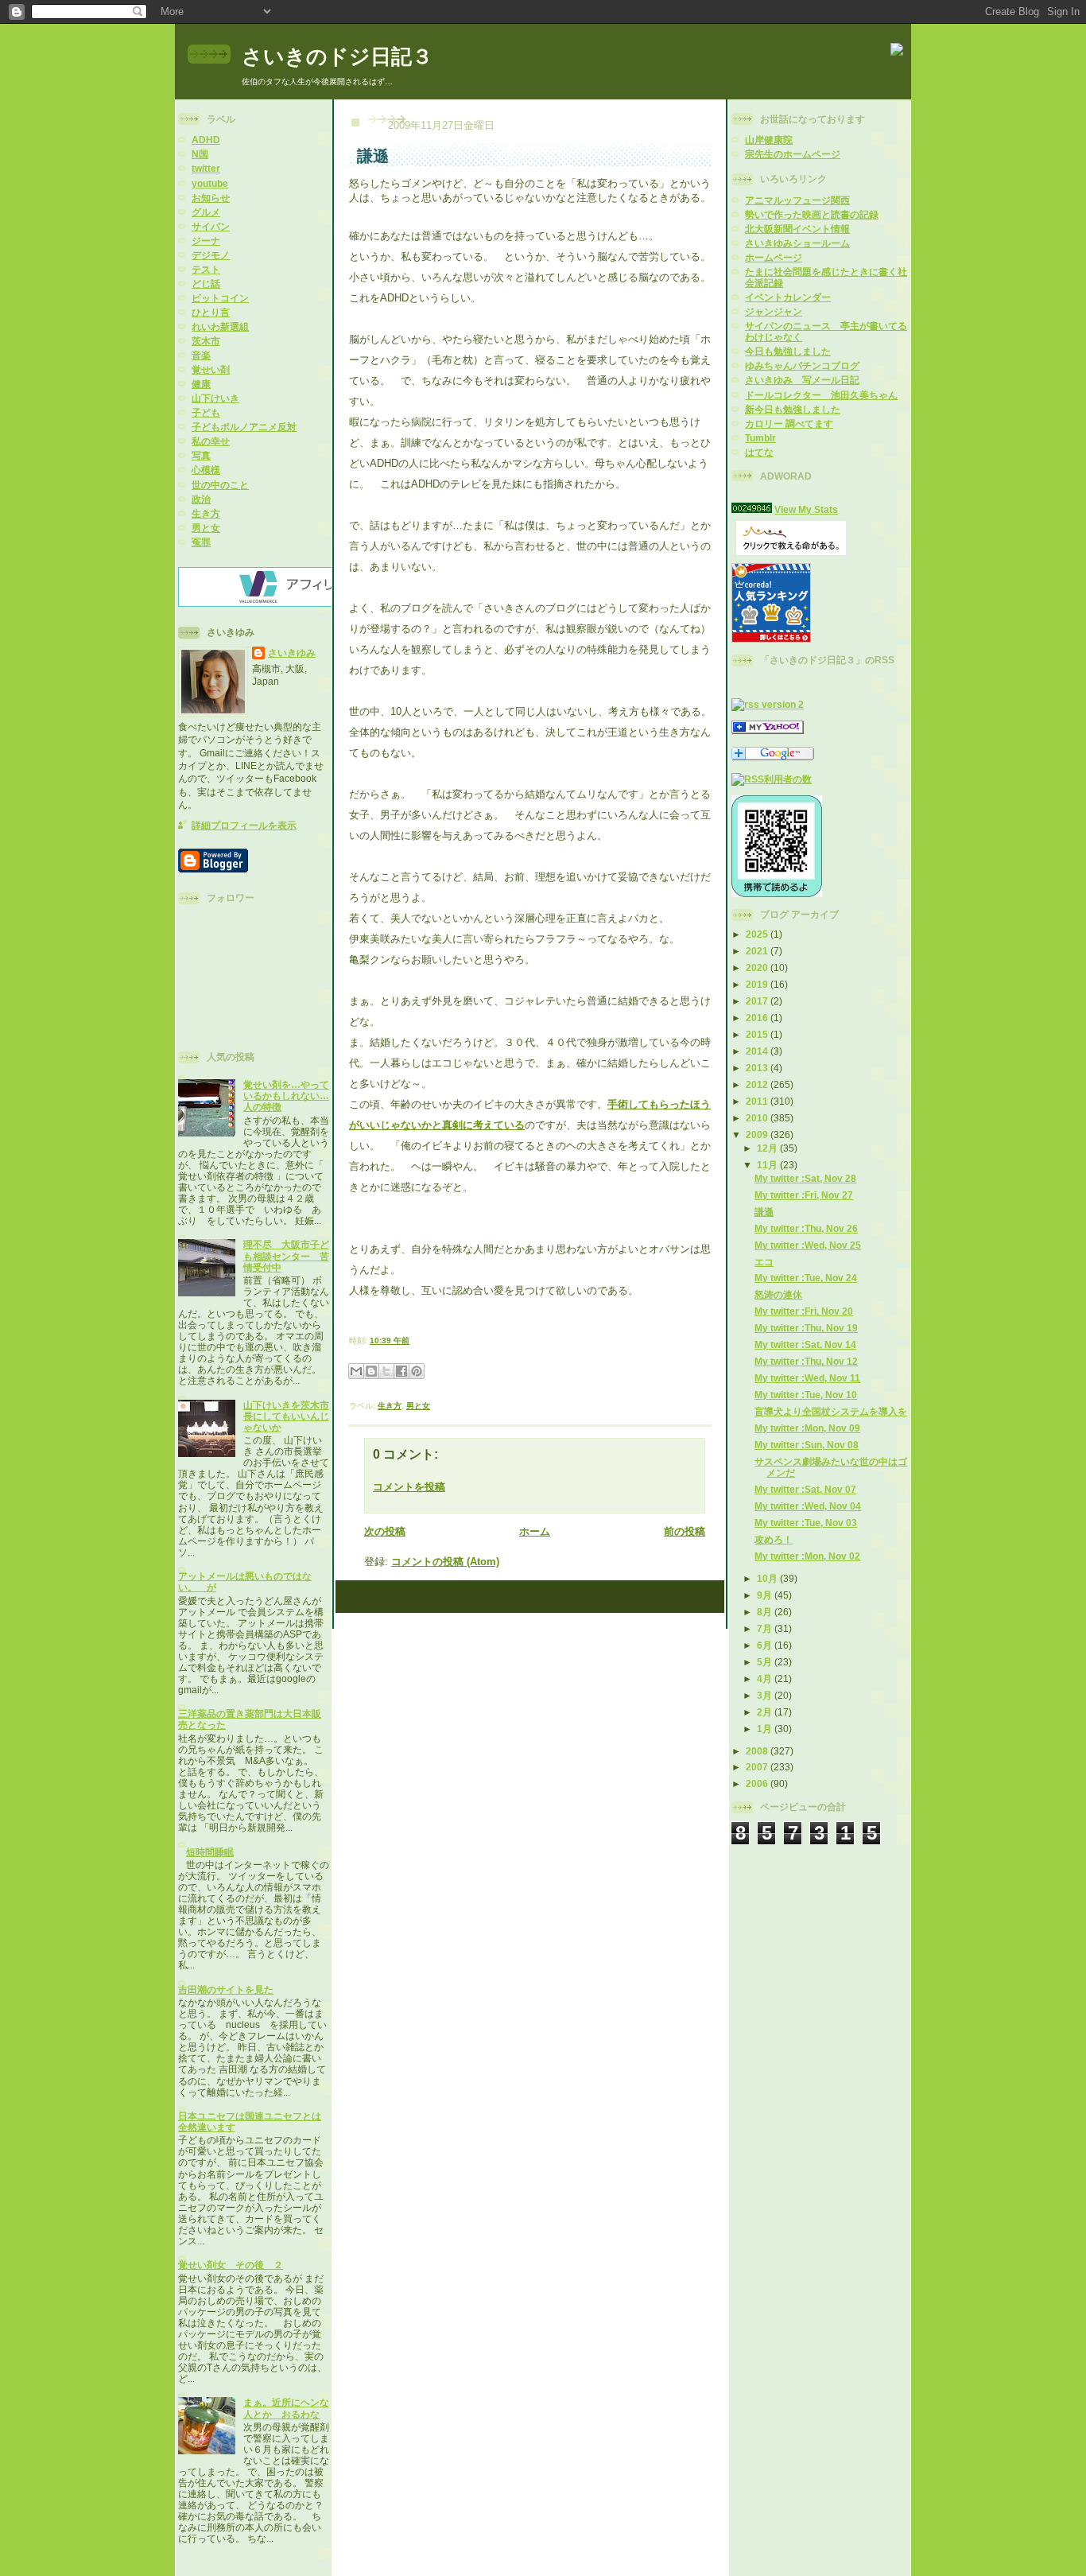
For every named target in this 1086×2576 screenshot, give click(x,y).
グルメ (206, 212)
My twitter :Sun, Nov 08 (807, 1445)
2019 (758, 984)
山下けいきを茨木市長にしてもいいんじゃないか (286, 1416)
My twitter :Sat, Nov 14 (805, 1344)
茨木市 (206, 341)
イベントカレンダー (788, 297)
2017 (758, 1001)
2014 (758, 1051)
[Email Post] (413, 1340)
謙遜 (764, 1212)
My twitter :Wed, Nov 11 (807, 1378)
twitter (206, 168)
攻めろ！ (774, 1539)
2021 (758, 951)
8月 (766, 1612)
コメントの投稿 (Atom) (445, 1562)
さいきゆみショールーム (797, 243)
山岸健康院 (769, 140)
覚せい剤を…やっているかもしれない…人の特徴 (286, 1096)
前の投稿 (685, 1531)
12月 (768, 1148)
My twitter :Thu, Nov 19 (806, 1328)
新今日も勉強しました (793, 409)
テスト (206, 269)
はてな (759, 452)
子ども (206, 412)
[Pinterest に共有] (417, 1371)
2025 (758, 934)
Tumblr (760, 438)
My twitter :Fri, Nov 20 (804, 1311)
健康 (201, 384)
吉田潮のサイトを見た (226, 1989)
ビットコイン (220, 298)
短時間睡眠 (210, 1852)
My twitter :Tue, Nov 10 (806, 1395)
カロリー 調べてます (789, 424)
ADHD (206, 140)
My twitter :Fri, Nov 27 (804, 1195)
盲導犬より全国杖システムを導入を (831, 1411)
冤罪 (201, 542)
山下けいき (215, 398)
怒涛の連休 (778, 1294)
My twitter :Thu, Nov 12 (806, 1361)
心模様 (206, 470)
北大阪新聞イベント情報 (797, 229)
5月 (766, 1662)
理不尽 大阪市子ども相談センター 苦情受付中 (286, 1255)
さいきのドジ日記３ (337, 56)
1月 (766, 1729)
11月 (768, 1165)
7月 (766, 1628)
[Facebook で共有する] (401, 1371)
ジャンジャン (774, 311)
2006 (758, 1783)
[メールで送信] (356, 1371)
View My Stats (806, 509)
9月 (766, 1595)
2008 (758, 1751)
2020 (758, 967)
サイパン (211, 226)
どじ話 (206, 284)
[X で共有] (386, 1371)
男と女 (206, 528)
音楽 (201, 355)
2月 (766, 1712)
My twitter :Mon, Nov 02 (807, 1556)
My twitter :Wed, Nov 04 (808, 1506)
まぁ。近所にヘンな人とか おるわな (286, 2408)
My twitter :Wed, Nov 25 (808, 1245)
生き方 (206, 513)
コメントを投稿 (409, 1487)
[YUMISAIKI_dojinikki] (768, 730)
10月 (768, 1578)
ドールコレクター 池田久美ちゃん (821, 395)
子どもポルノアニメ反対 (244, 427)
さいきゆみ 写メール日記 (802, 380)
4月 (766, 1678)
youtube (210, 183)
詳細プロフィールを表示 (244, 825)
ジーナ (206, 241)
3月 (766, 1695)
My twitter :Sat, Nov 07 (805, 1489)
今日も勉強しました (788, 351)
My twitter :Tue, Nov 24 (806, 1278)
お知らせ (211, 198)
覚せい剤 (211, 369)
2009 (758, 1135)
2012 (758, 1084)
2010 (758, 1118)
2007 (758, 1767)
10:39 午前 (390, 1340)
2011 (758, 1101)
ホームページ (774, 257)
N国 (200, 154)
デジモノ (211, 255)
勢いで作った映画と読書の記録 (812, 214)
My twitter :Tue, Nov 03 (806, 1523)
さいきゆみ (292, 653)
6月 (766, 1645)
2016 (758, 1018)
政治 (201, 499)
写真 (201, 455)
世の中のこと (220, 485)
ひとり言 (211, 312)
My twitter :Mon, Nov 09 (807, 1428)
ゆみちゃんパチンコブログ (802, 365)
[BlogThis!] (371, 1371)
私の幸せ (211, 441)
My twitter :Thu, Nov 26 (806, 1228)
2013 (758, 1068)
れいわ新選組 (220, 326)
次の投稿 (385, 1531)
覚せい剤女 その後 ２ (231, 2265)
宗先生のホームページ (793, 154)
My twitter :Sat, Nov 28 (805, 1178)
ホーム (535, 1531)
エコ (764, 1262)
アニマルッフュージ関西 (797, 200)
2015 (758, 1034)
